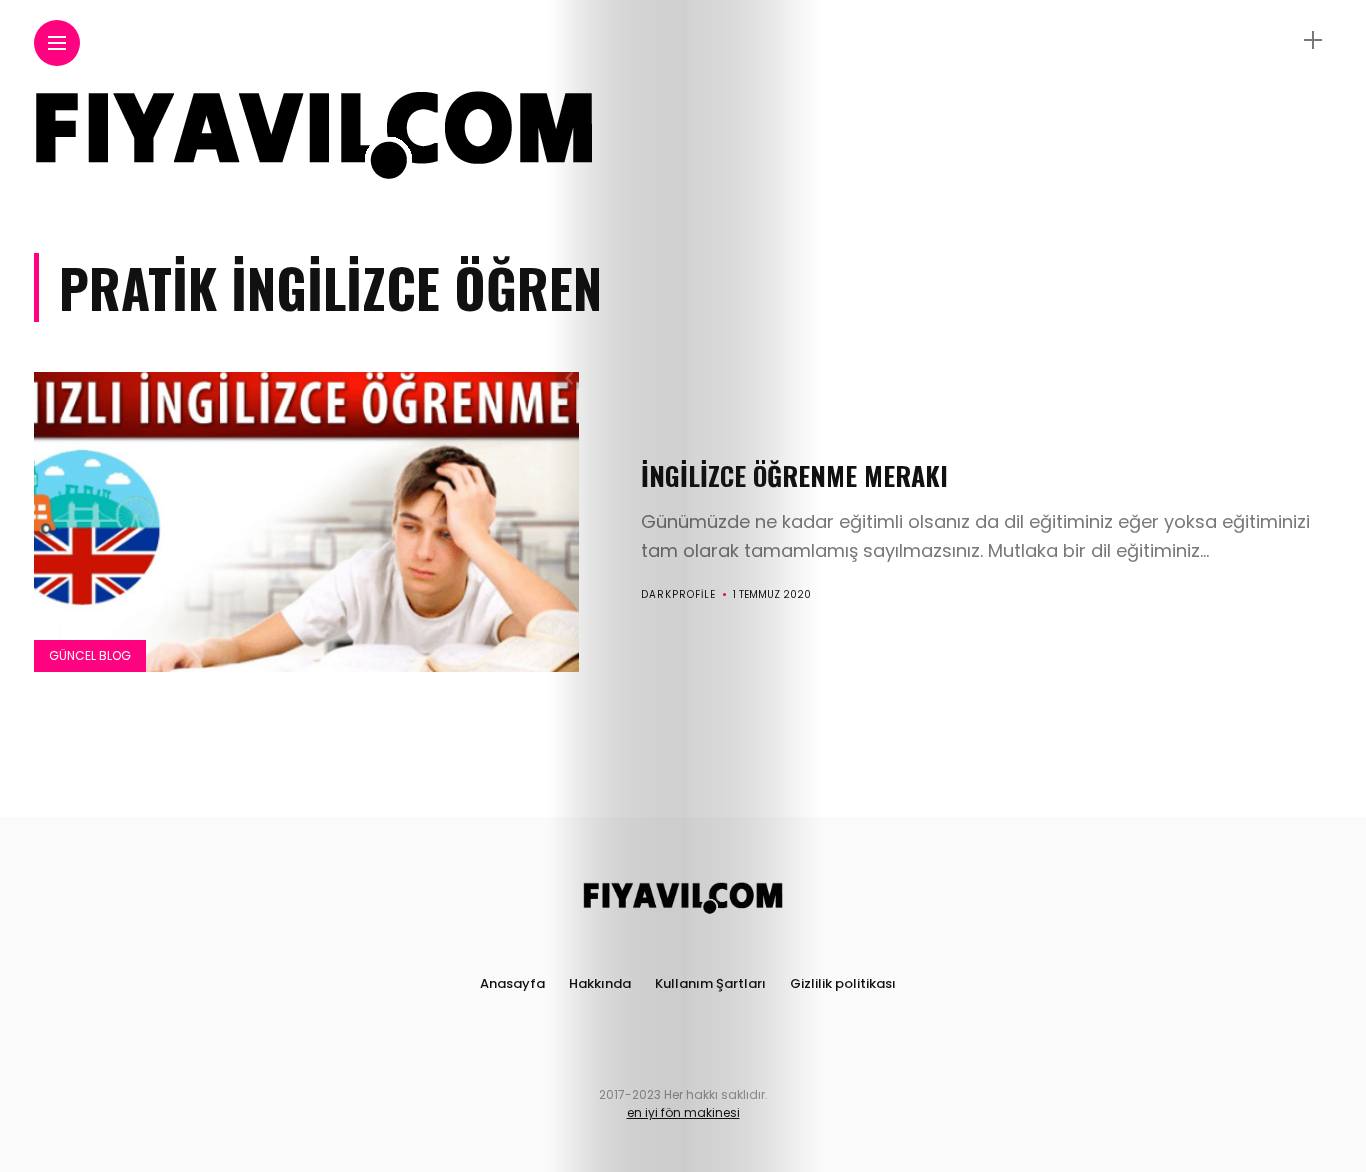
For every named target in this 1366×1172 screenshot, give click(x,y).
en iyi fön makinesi (683, 1112)
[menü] (57, 43)
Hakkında (600, 983)
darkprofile (678, 594)
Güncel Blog (90, 655)
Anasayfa (512, 983)
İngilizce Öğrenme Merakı (794, 475)
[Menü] (1313, 40)
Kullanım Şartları (710, 983)
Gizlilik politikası (843, 983)
